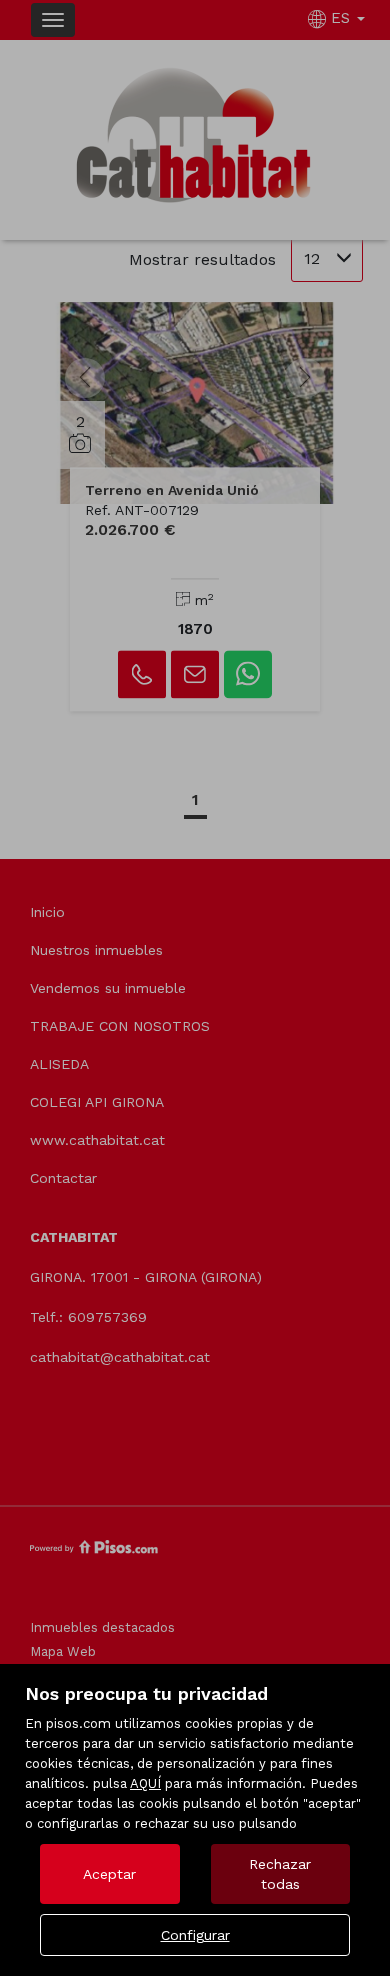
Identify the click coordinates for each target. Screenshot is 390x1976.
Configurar (195, 1935)
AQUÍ (145, 1783)
